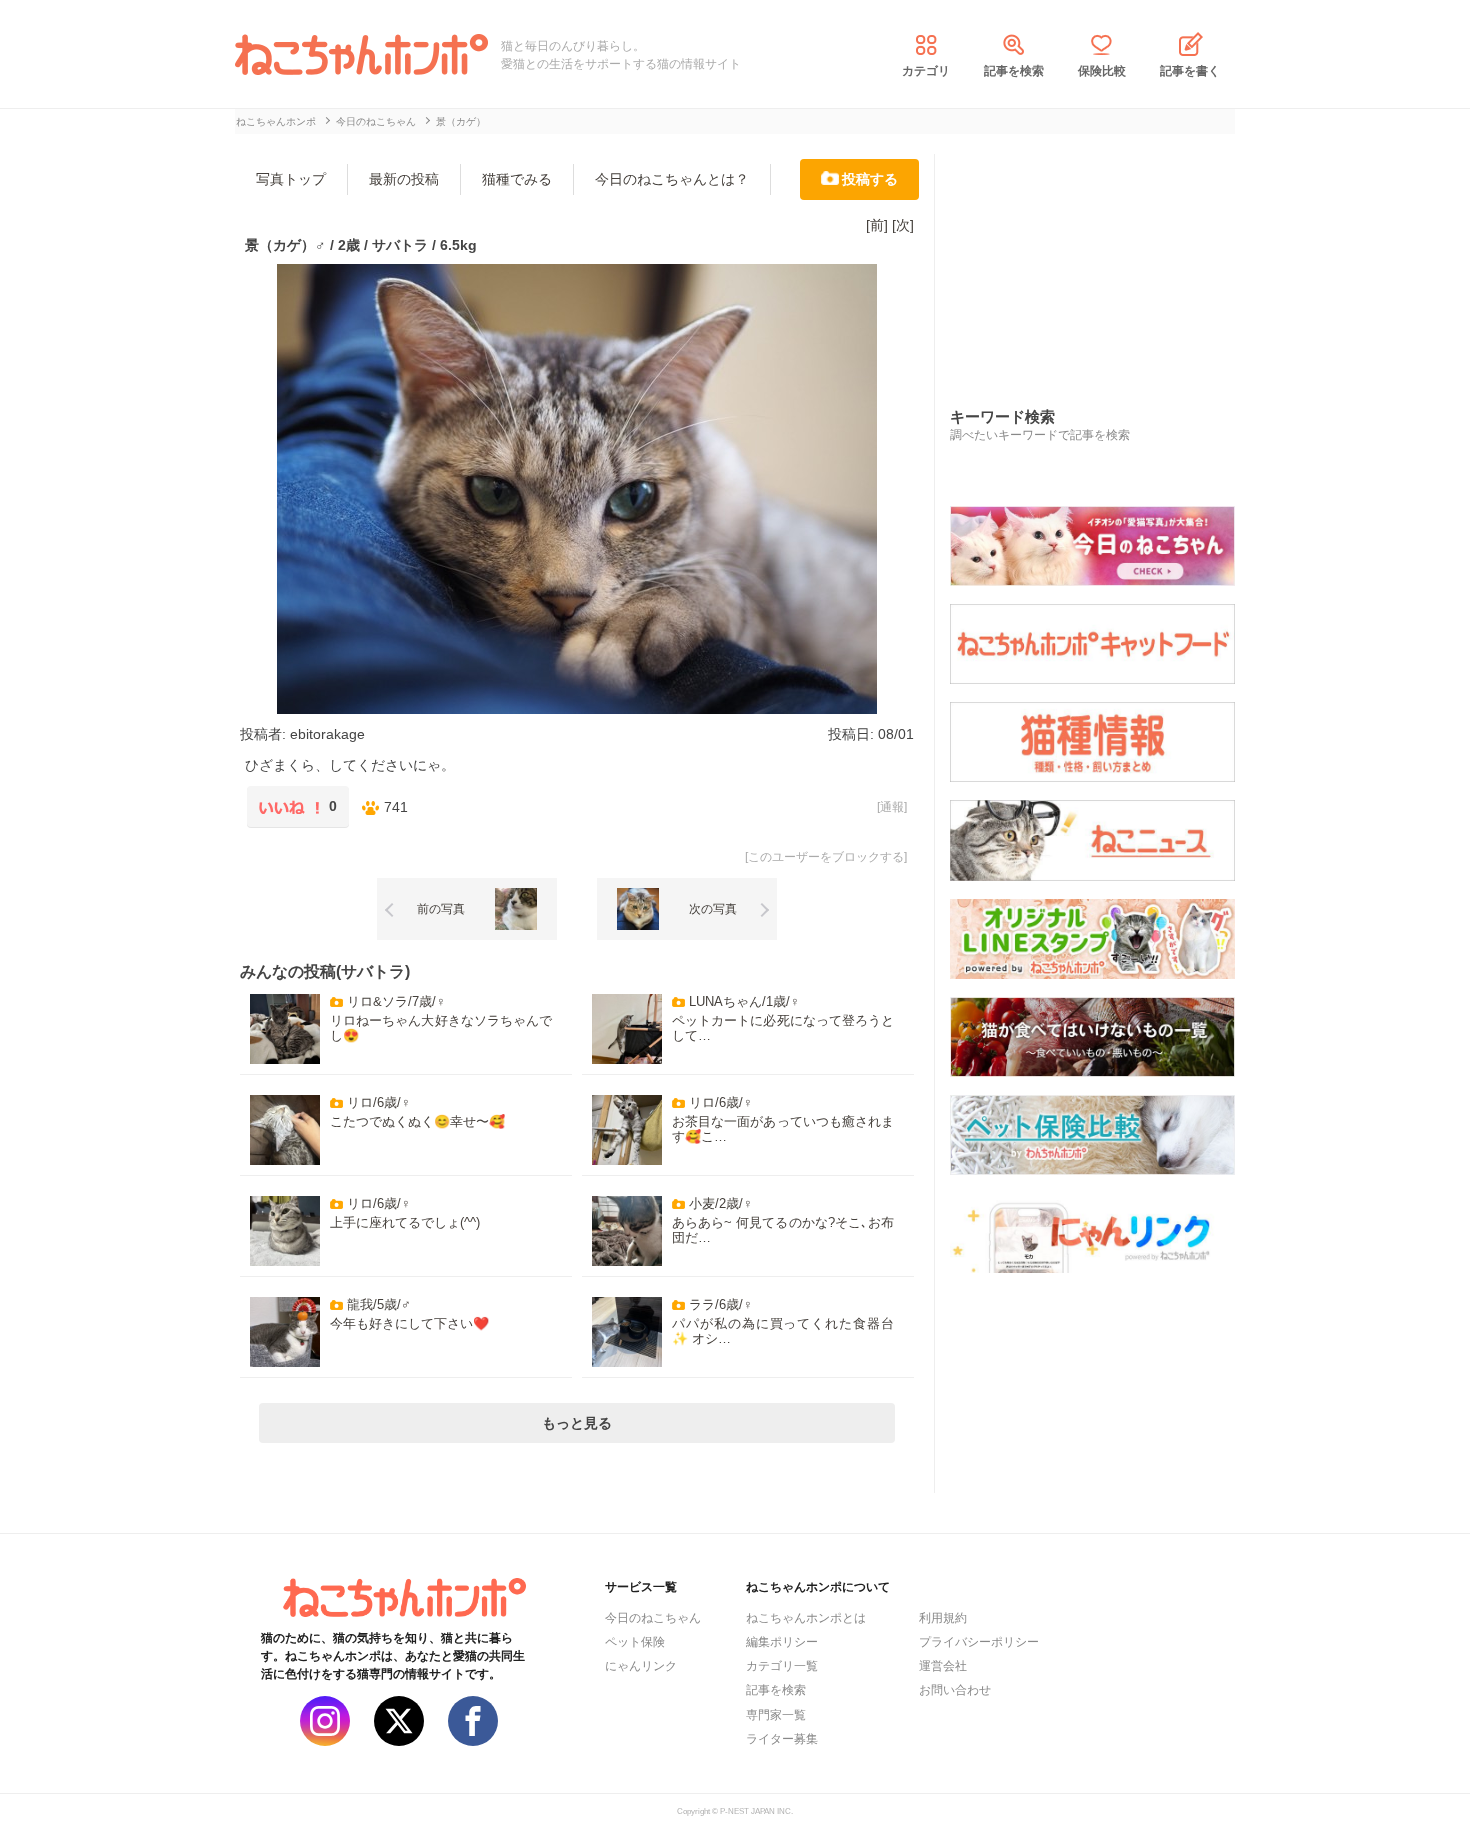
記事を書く (1190, 71)
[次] (903, 225)
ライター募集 (782, 1739)
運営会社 (943, 1666)
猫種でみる (517, 179)
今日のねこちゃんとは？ (672, 179)
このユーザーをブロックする (826, 857)
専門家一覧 (776, 1715)
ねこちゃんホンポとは (806, 1618)
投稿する (870, 179)
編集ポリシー (782, 1642)
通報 (892, 807)
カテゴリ (926, 71)
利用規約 (943, 1618)
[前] (877, 225)
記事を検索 (1014, 71)
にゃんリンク (641, 1666)
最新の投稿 (404, 179)
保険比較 (1102, 71)
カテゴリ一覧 (782, 1666)
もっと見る (577, 1423)
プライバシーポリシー (979, 1642)
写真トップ (291, 179)
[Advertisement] (1100, 259)
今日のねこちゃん (653, 1618)
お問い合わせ (955, 1690)
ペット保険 (635, 1642)
